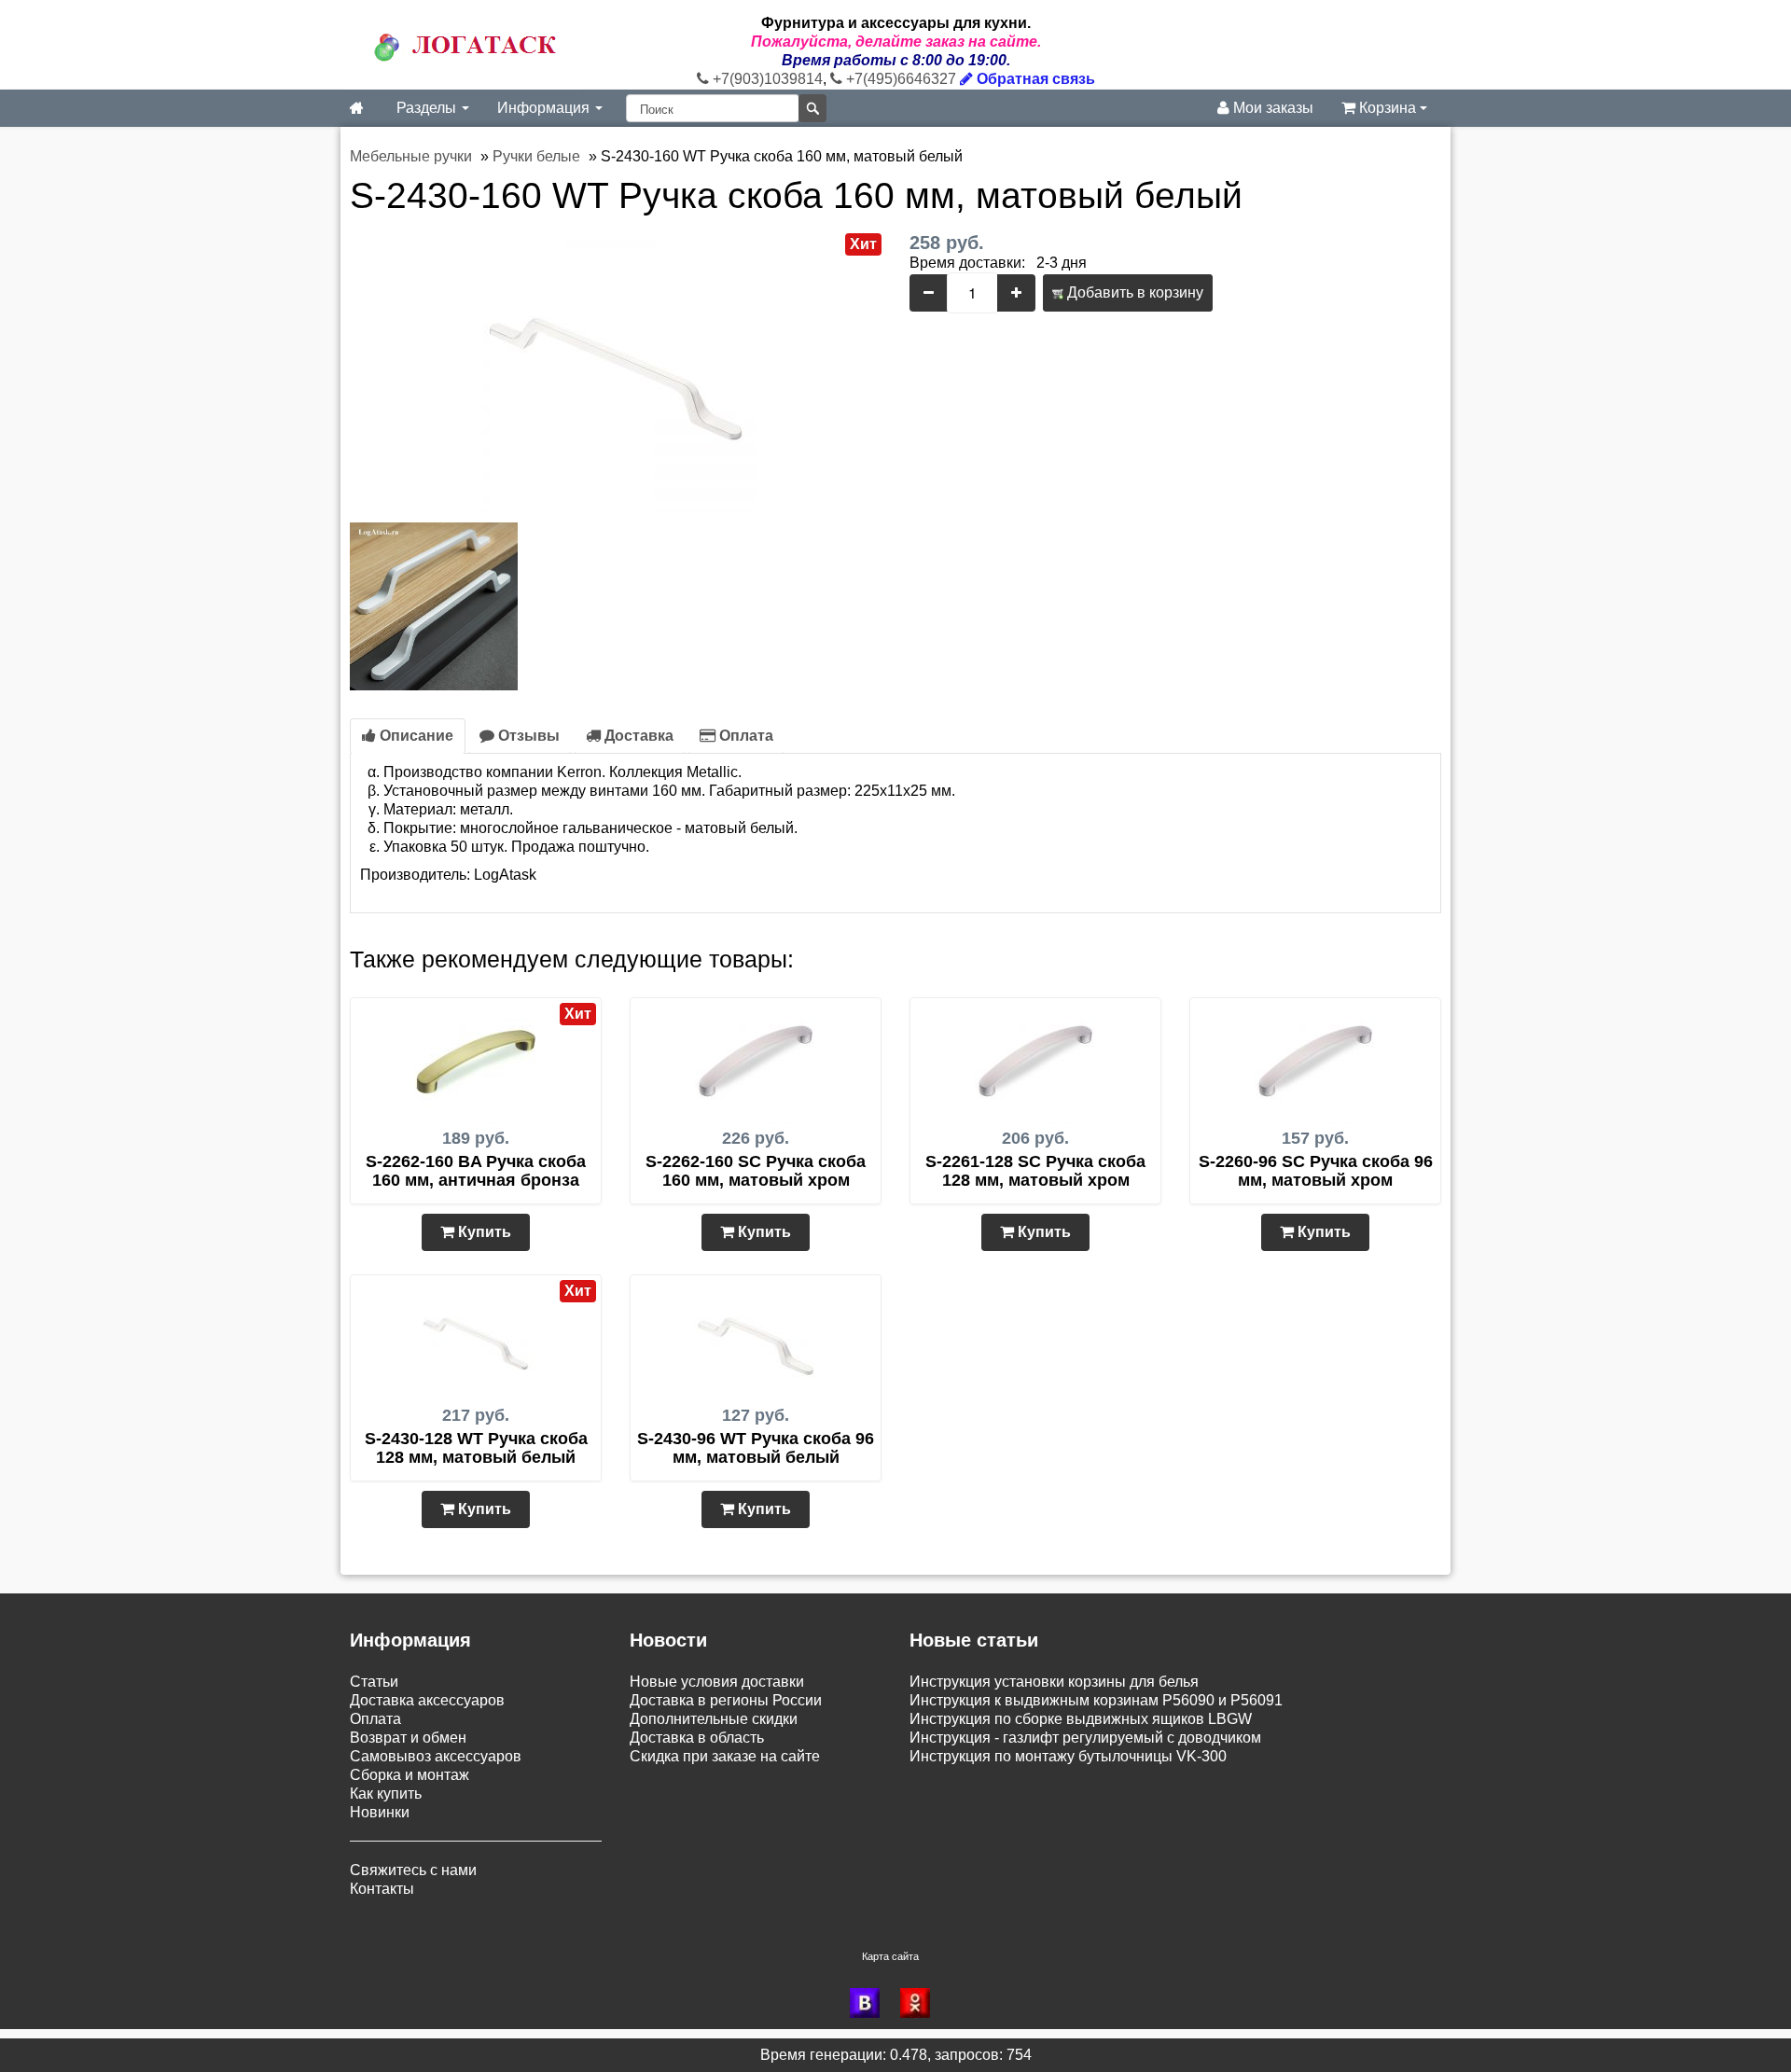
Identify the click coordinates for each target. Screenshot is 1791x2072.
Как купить (386, 1794)
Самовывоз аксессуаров (436, 1756)
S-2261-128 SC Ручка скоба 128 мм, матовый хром (1035, 1171)
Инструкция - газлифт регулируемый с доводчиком (1085, 1738)
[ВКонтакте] (870, 2003)
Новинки (380, 1812)
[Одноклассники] (921, 2003)
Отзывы (527, 736)
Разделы (428, 108)
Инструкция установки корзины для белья (1054, 1682)
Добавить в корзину (1133, 292)
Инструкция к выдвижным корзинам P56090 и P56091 (1096, 1700)
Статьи (374, 1682)
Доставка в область (697, 1738)
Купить (483, 1232)
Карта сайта (890, 1956)
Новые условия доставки (717, 1682)
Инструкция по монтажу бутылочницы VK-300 (1068, 1756)
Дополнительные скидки (714, 1719)
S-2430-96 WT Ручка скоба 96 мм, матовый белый (756, 1448)
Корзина (1388, 108)
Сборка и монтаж (410, 1775)
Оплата (744, 736)
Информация (545, 108)
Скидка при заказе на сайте (725, 1756)
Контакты (382, 1889)
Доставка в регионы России (726, 1700)
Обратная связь (1034, 79)
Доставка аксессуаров (427, 1700)
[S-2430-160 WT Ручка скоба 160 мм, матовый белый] (616, 372)
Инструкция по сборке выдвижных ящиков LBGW (1081, 1719)
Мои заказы (1271, 108)
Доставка (637, 736)
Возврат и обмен (408, 1738)
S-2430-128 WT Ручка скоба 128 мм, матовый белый (476, 1448)
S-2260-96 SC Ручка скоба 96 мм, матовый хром (1316, 1171)
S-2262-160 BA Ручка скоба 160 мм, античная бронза (476, 1171)
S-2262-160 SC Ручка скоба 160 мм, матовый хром (756, 1171)
